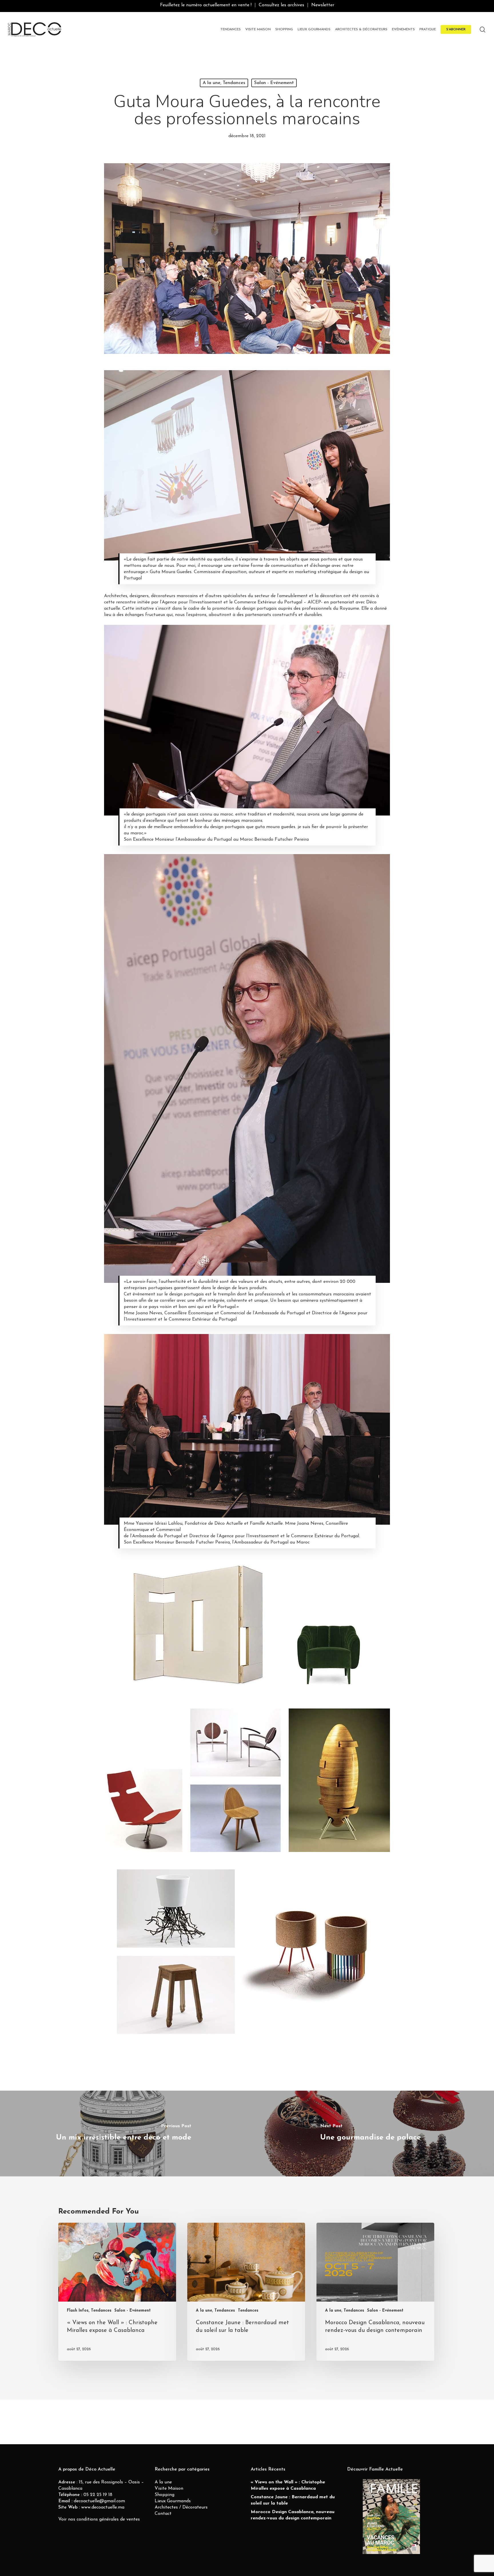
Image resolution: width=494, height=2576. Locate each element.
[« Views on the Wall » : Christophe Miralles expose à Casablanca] (117, 2292)
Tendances (248, 2311)
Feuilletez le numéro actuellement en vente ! (206, 5)
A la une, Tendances (224, 83)
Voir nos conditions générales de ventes (99, 2519)
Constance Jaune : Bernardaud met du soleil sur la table (293, 2500)
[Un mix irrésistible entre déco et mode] (124, 2134)
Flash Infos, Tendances (89, 2311)
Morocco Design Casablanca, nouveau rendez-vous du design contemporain (293, 2515)
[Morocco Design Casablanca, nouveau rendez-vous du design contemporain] (375, 2292)
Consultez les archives (281, 5)
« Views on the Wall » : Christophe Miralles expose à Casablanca (288, 2485)
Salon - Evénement (274, 83)
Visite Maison (169, 2489)
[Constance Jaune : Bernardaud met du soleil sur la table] (246, 2292)
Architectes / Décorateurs (181, 2507)
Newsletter (323, 5)
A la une (163, 2482)
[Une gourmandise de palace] (370, 2134)
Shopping (165, 2495)
